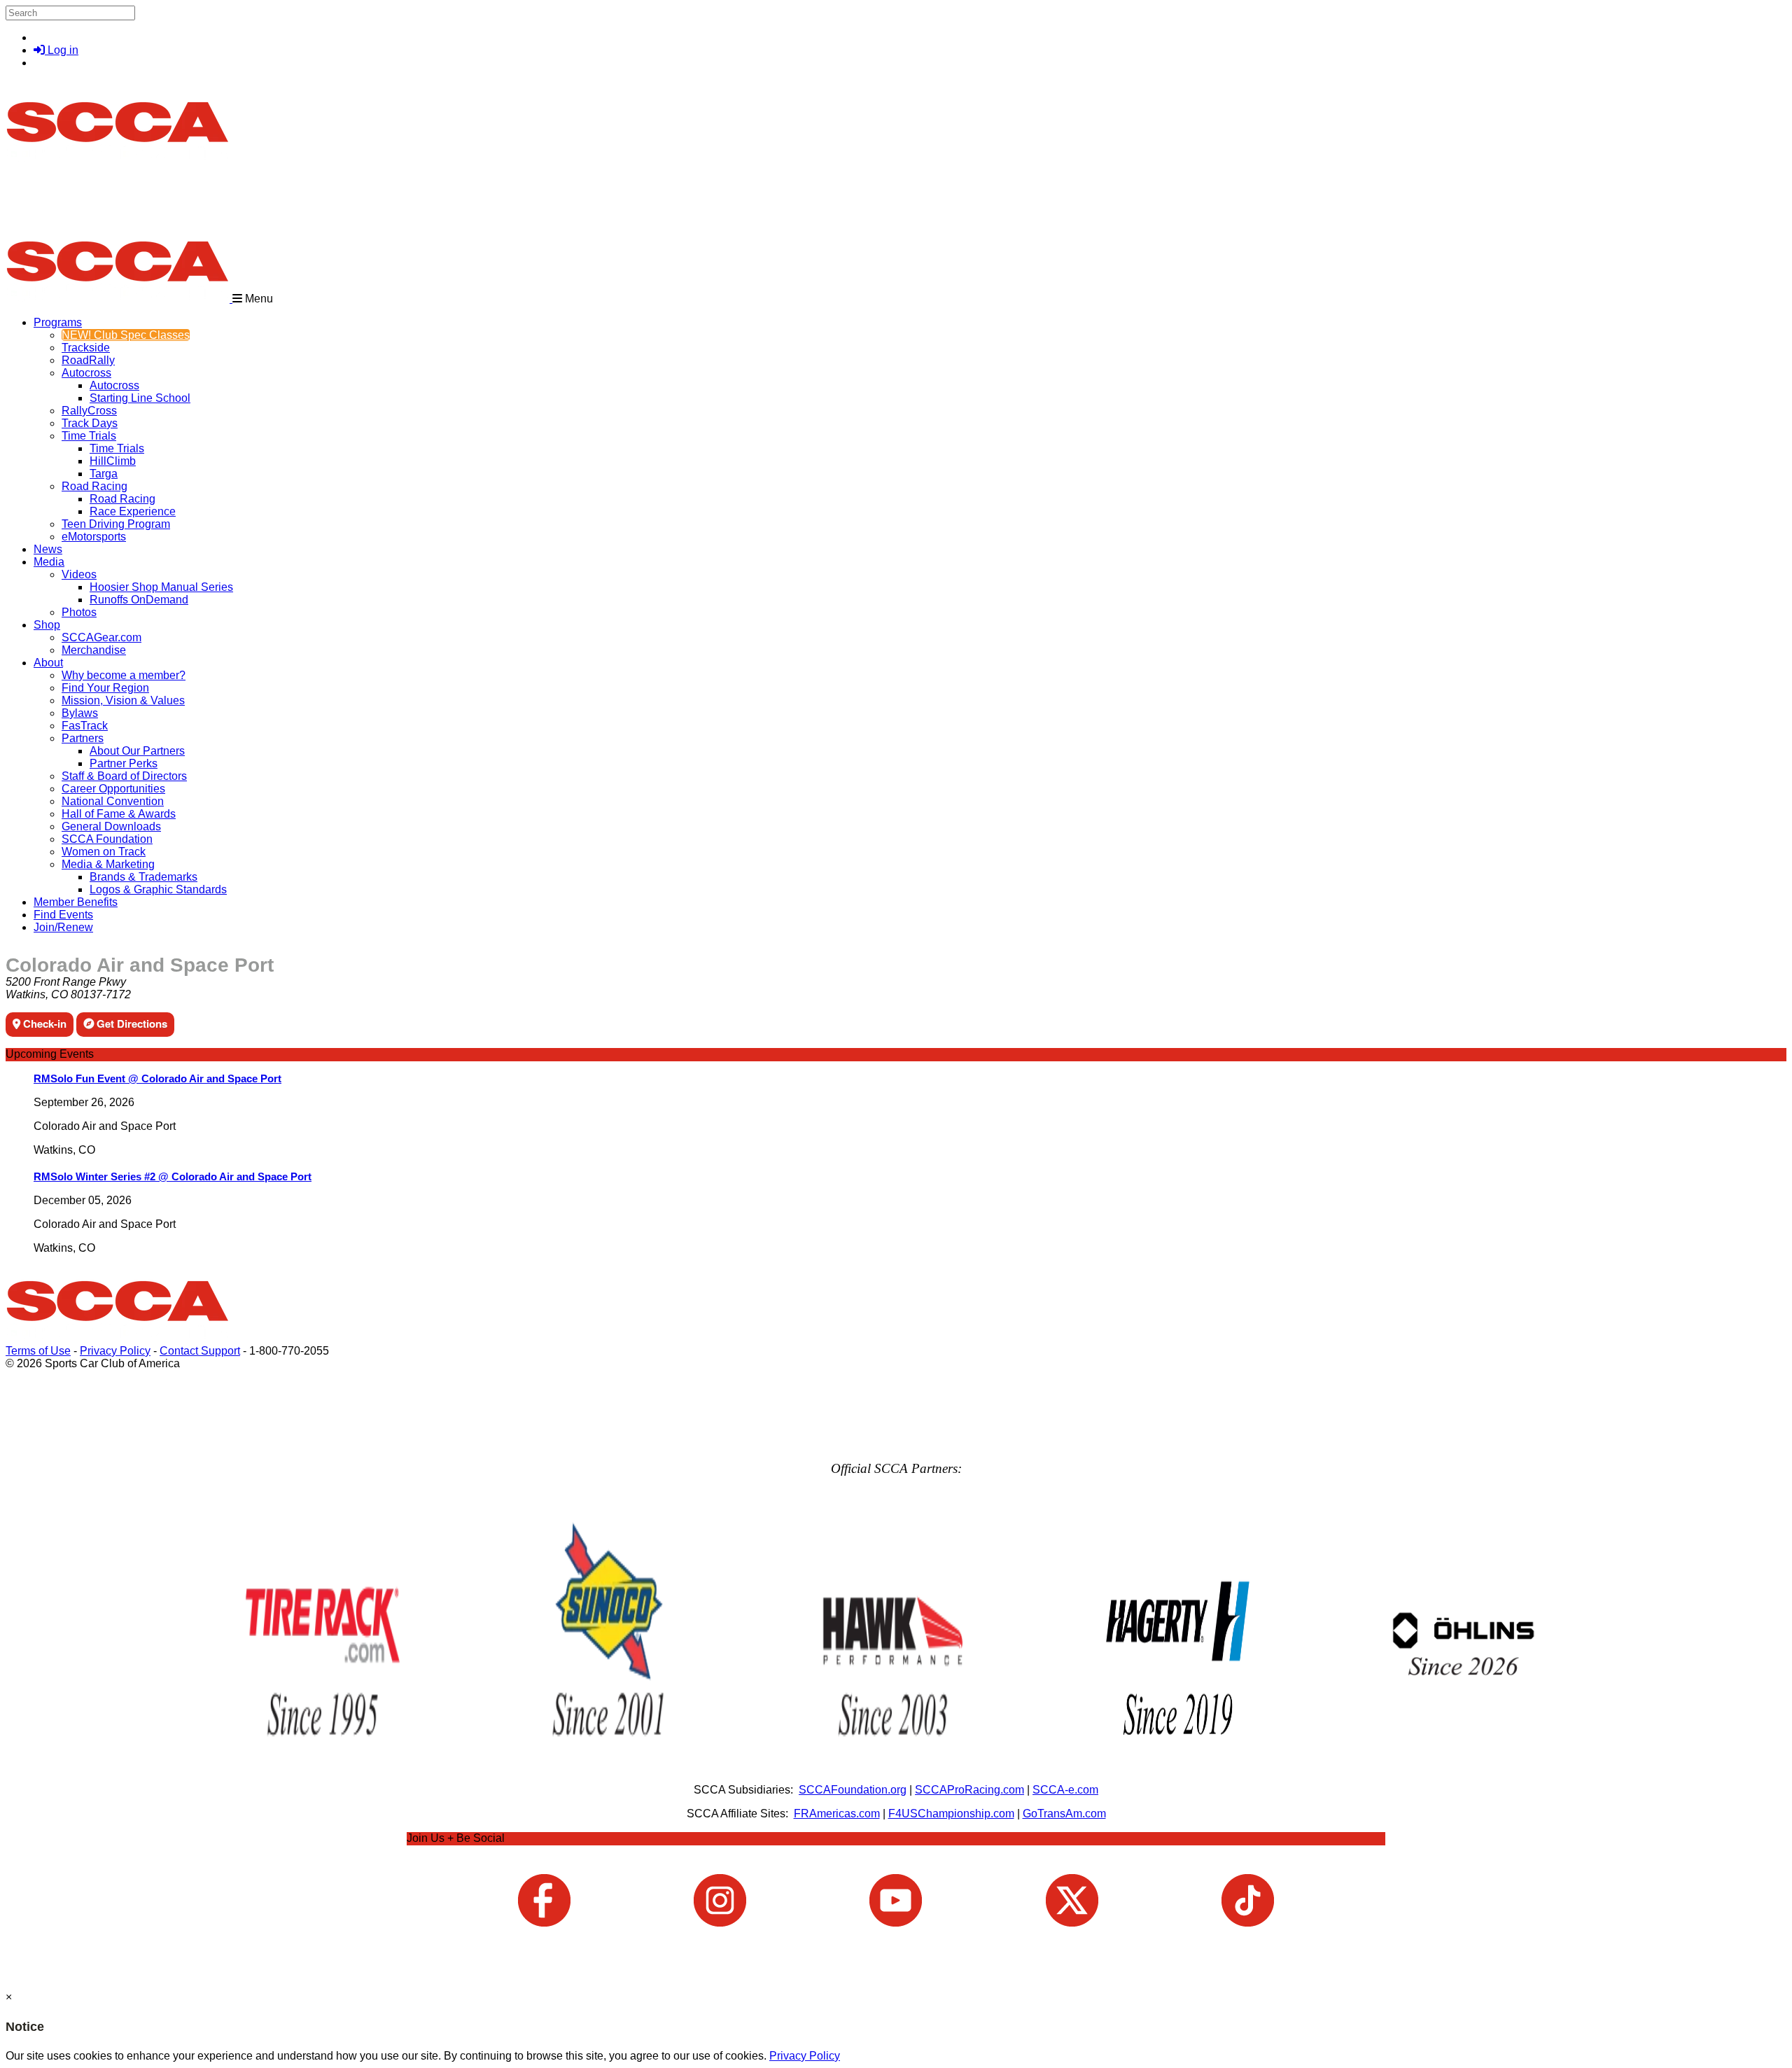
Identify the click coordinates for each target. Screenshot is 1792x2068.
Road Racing (94, 486)
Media (49, 562)
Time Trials (89, 436)
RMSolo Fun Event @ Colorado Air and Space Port (157, 1078)
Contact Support (200, 1351)
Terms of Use (38, 1351)
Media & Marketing (108, 864)
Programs (58, 322)
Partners (83, 738)
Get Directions (131, 1023)
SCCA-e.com (1065, 1790)
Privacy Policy (115, 1351)
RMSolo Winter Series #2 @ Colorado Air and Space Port (173, 1176)
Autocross (86, 373)
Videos (79, 574)
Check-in (43, 1023)
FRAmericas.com (837, 1814)
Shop (47, 625)
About (48, 663)
